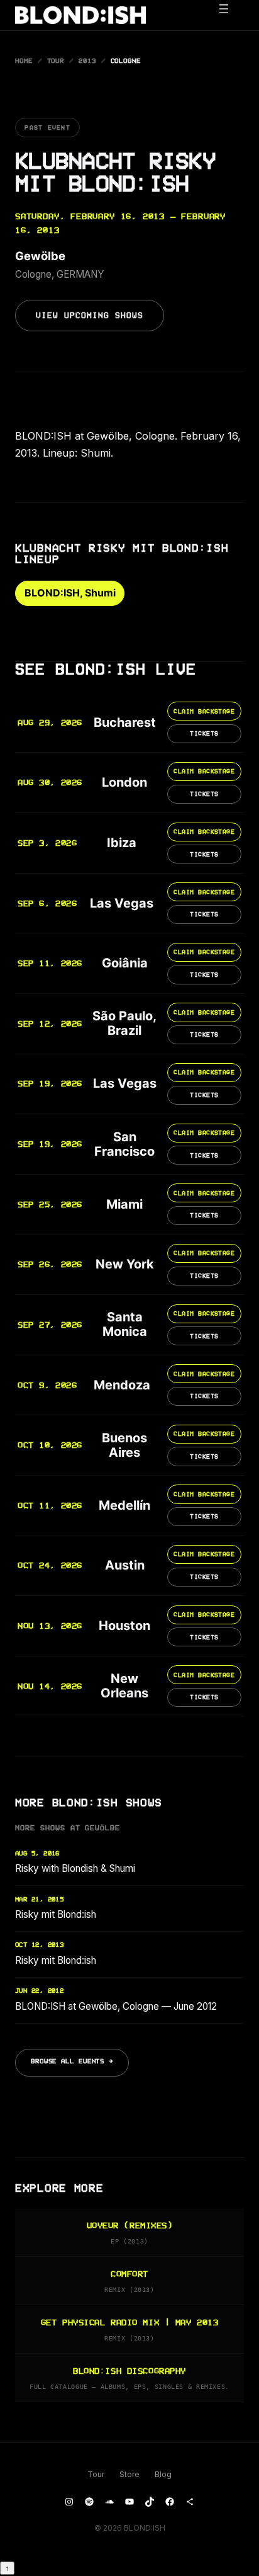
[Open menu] (230, 15)
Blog (163, 2474)
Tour (56, 61)
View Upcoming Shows (90, 316)
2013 (87, 61)
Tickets (204, 733)
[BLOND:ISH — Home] (80, 15)
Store (129, 2474)
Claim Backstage (204, 711)
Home (24, 61)
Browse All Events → (72, 2061)
